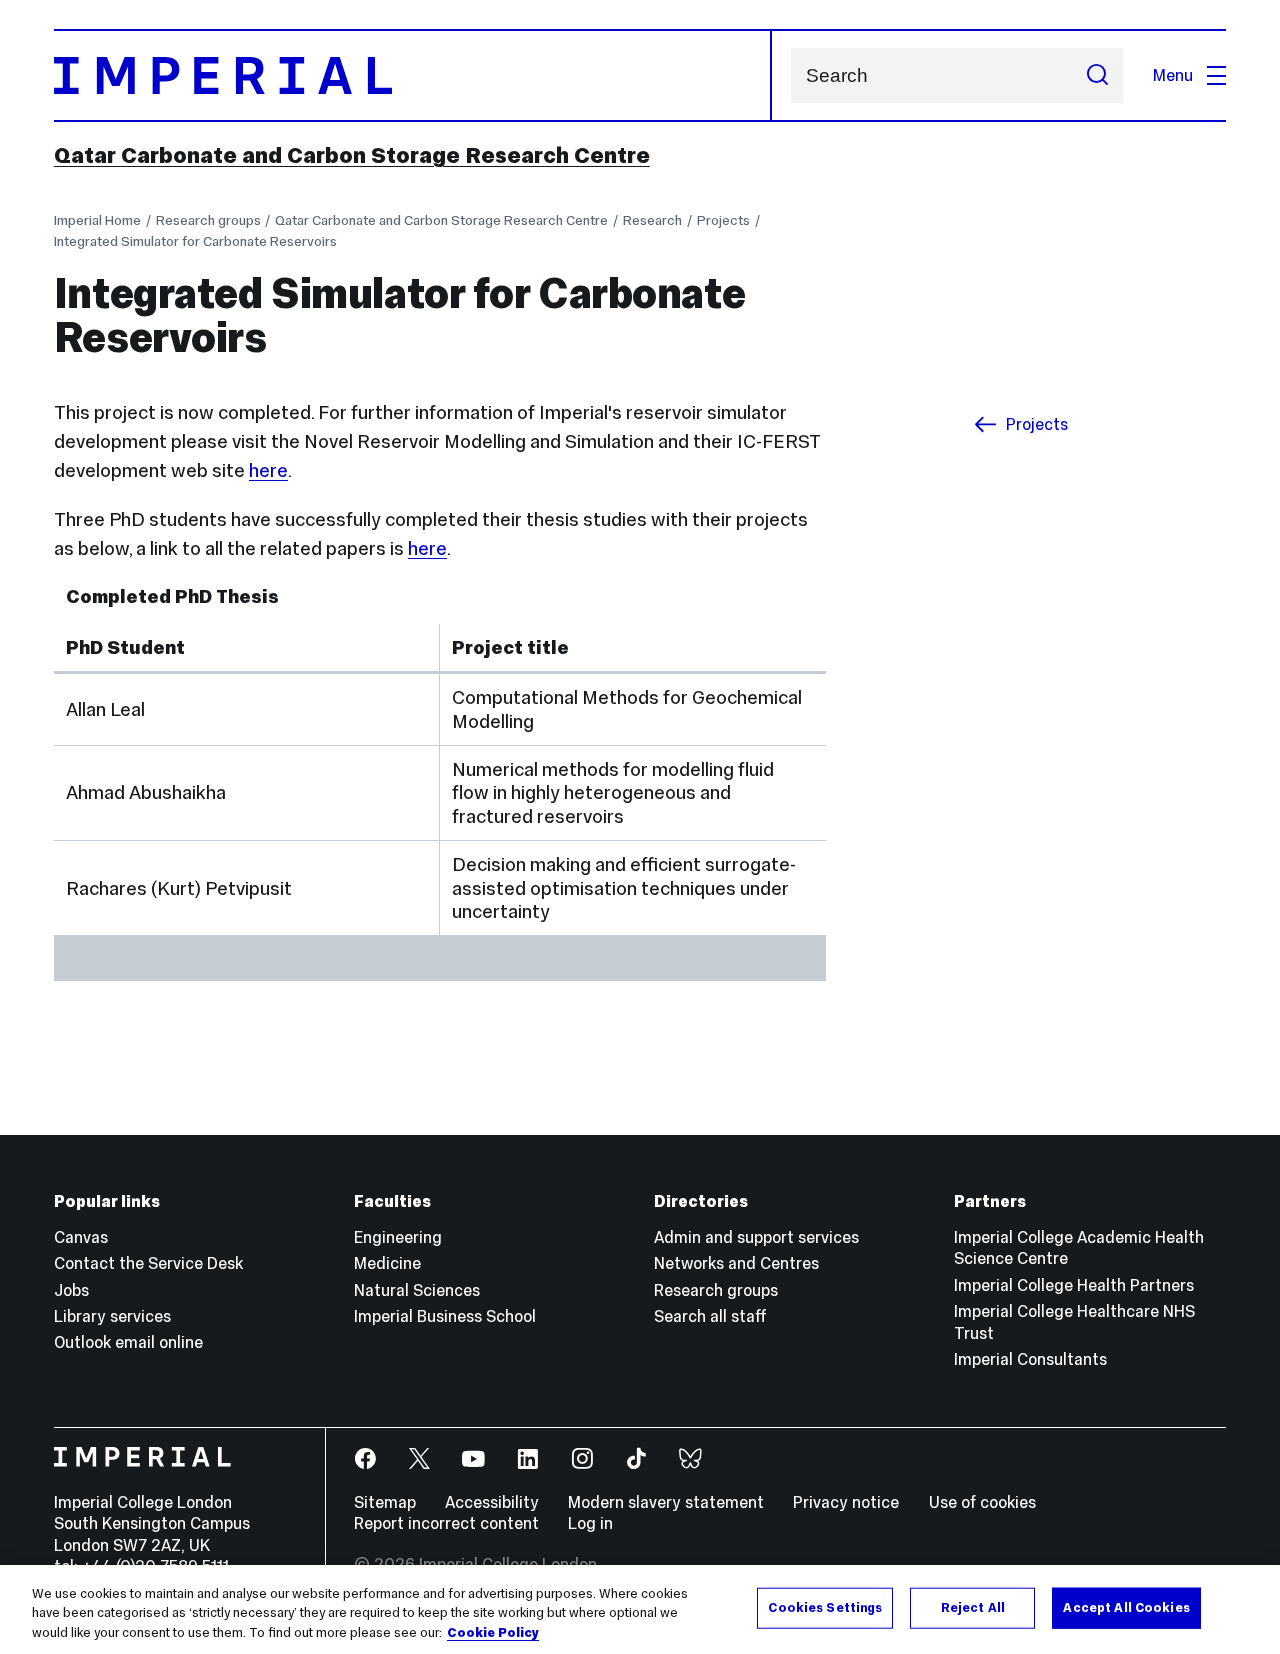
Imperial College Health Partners (1074, 1285)
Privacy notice (846, 1502)
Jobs (71, 1290)
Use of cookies (982, 1502)
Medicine (387, 1263)
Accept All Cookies (1126, 1607)
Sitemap (385, 1502)
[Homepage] (413, 75)
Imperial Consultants (1030, 1359)
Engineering (398, 1237)
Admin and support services (756, 1237)
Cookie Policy (493, 1633)
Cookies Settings (825, 1607)
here (268, 470)
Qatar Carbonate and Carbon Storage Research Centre (352, 155)
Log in (590, 1523)
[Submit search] (1097, 75)
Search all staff (710, 1316)
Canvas (81, 1237)
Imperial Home (97, 220)
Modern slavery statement (666, 1502)
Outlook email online (128, 1342)
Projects (723, 220)
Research (652, 220)
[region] (640, 1609)
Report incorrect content (446, 1523)
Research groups (208, 220)
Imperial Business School (445, 1316)
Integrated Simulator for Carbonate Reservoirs (195, 241)
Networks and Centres (736, 1263)
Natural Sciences (417, 1290)
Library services (112, 1316)
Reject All (973, 1607)
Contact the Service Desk (148, 1263)
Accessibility (492, 1502)
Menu (1173, 75)
